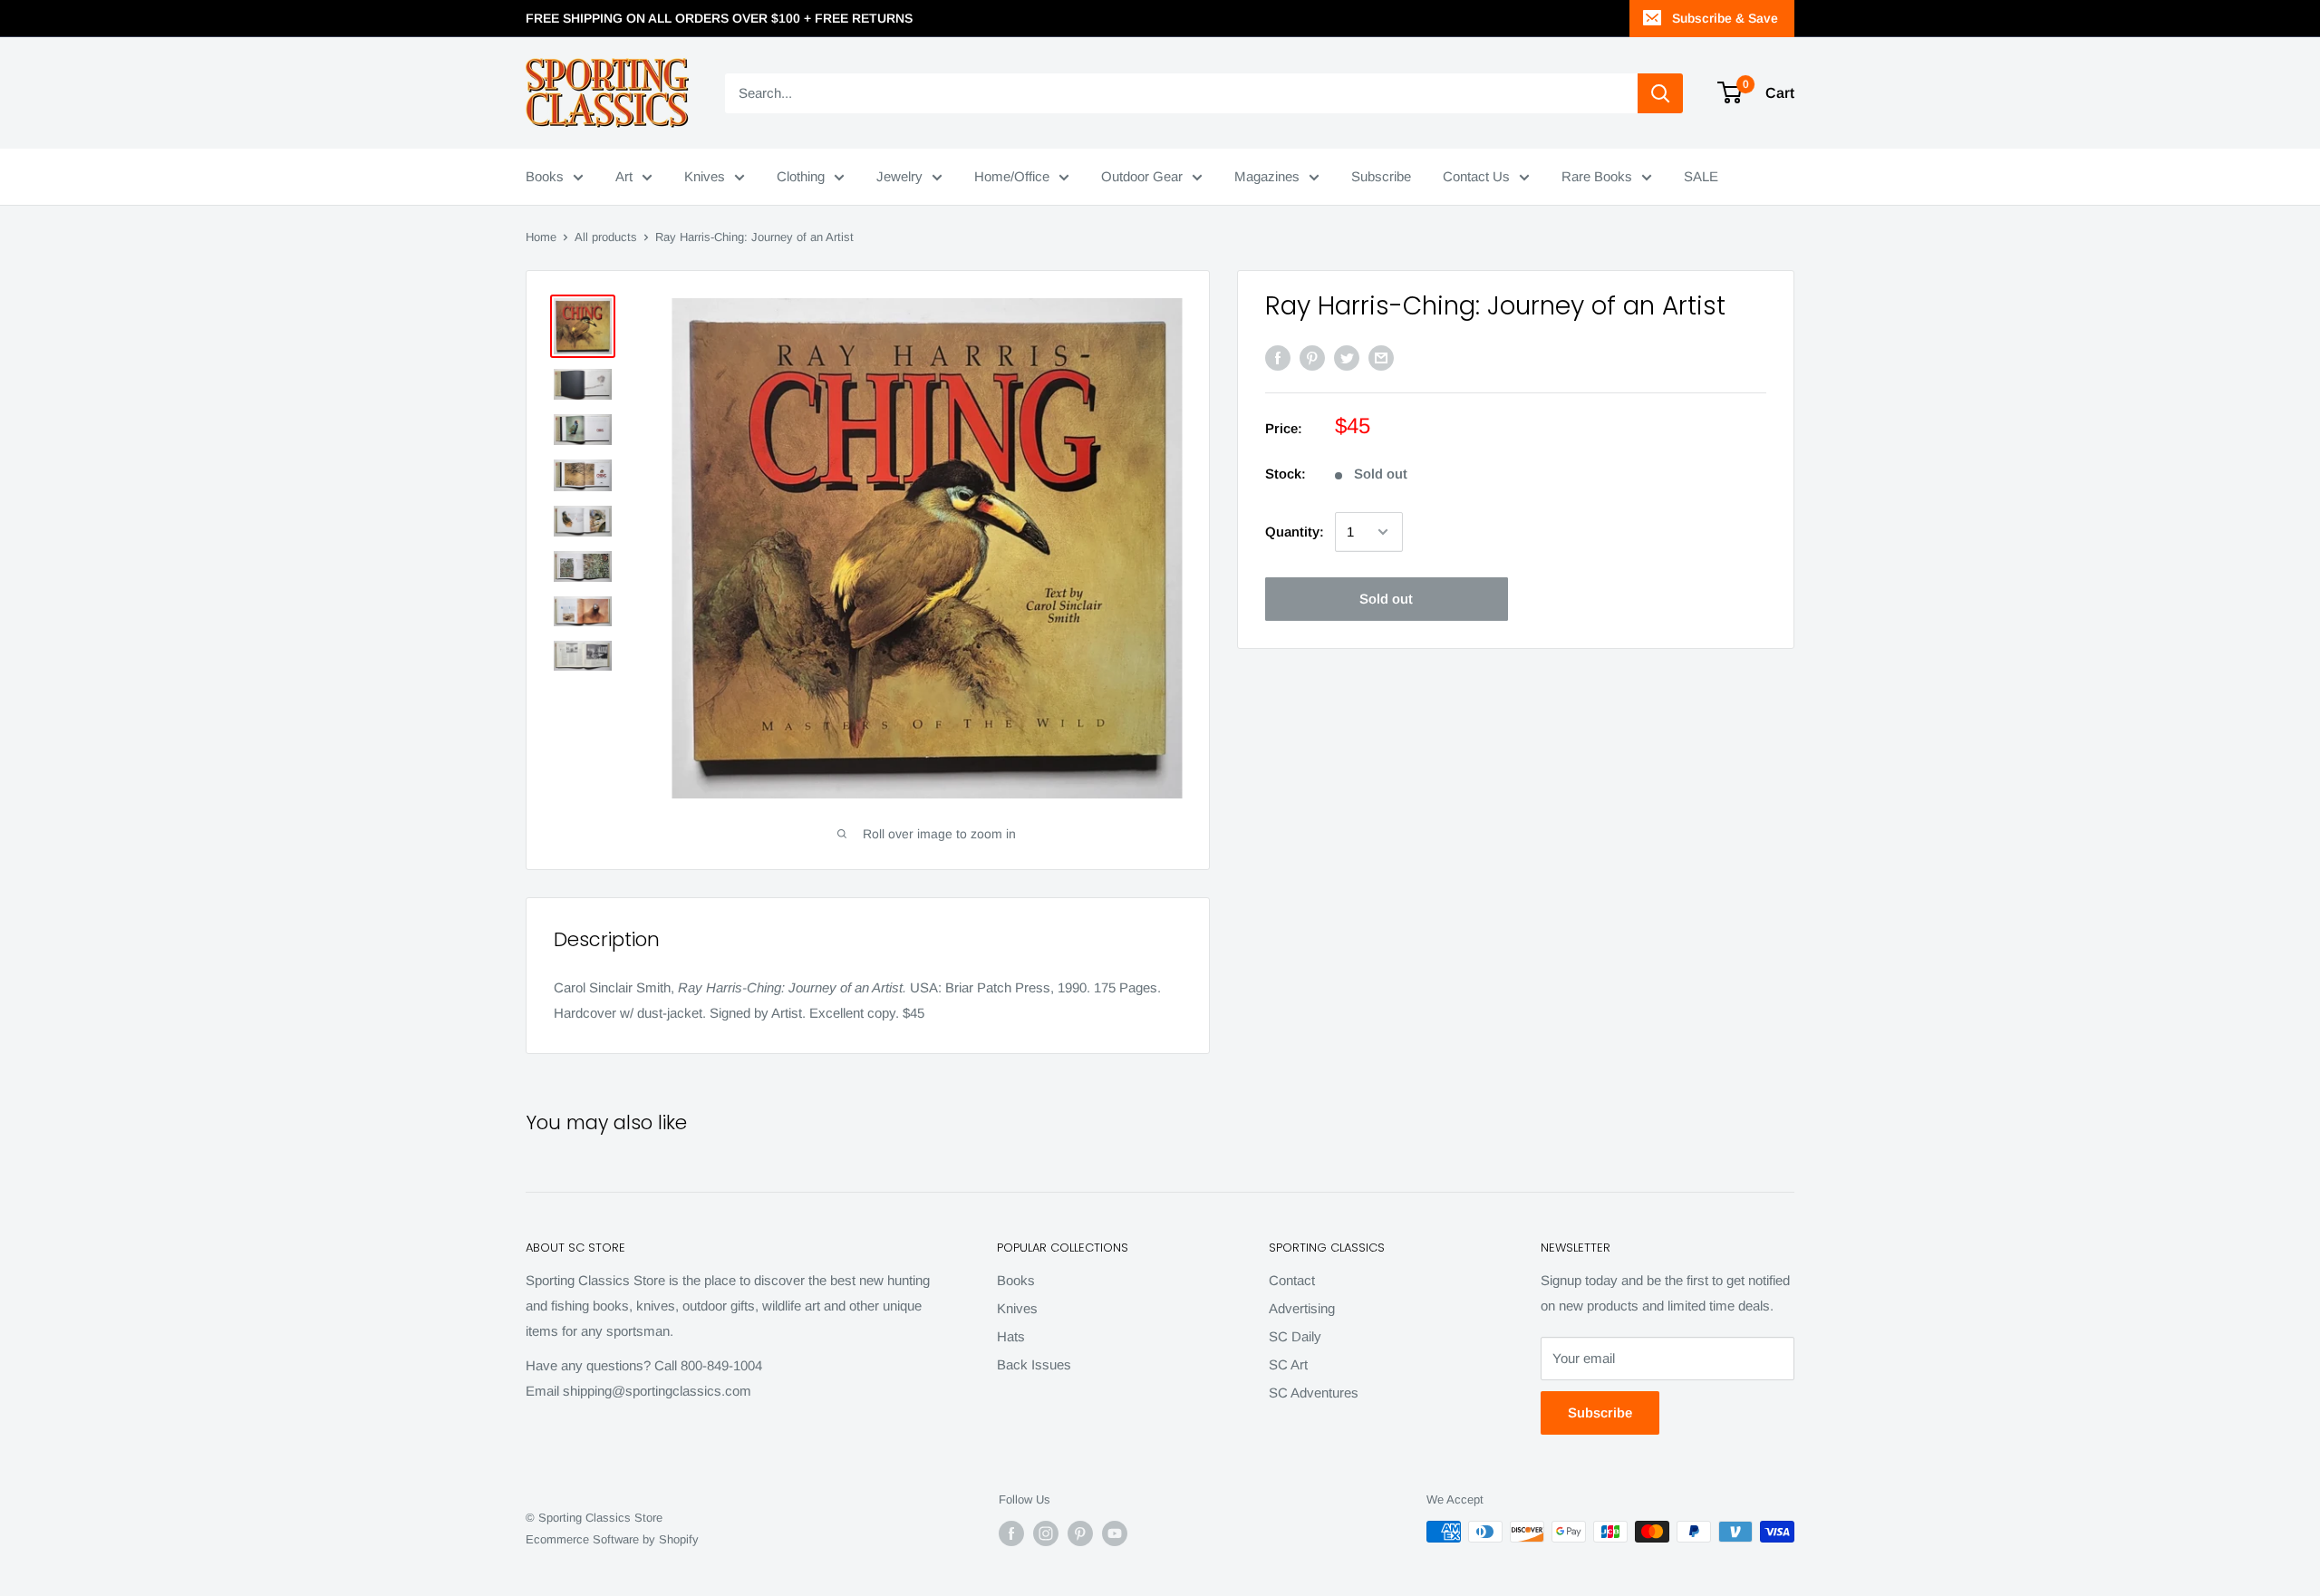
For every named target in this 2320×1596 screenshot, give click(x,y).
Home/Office (1012, 176)
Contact (1292, 1280)
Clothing (801, 176)
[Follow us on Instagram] (1046, 1533)
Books (545, 176)
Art (624, 176)
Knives (705, 176)
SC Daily (1295, 1336)
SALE (1701, 176)
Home (541, 237)
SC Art (1288, 1364)
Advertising (1302, 1308)
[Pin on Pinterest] (1312, 358)
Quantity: (1295, 532)
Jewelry (899, 176)
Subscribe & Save (1725, 18)
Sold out (1386, 599)
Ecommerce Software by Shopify (612, 1539)
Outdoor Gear (1142, 176)
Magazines (1267, 176)
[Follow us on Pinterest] (1080, 1533)
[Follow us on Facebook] (1011, 1533)
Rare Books (1597, 176)
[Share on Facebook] (1278, 358)
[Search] (1660, 93)
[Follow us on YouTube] (1115, 1533)
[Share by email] (1381, 358)
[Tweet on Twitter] (1347, 358)
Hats (1011, 1336)
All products (606, 237)
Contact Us (1476, 176)
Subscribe (1381, 176)
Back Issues (1034, 1364)
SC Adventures (1314, 1393)
